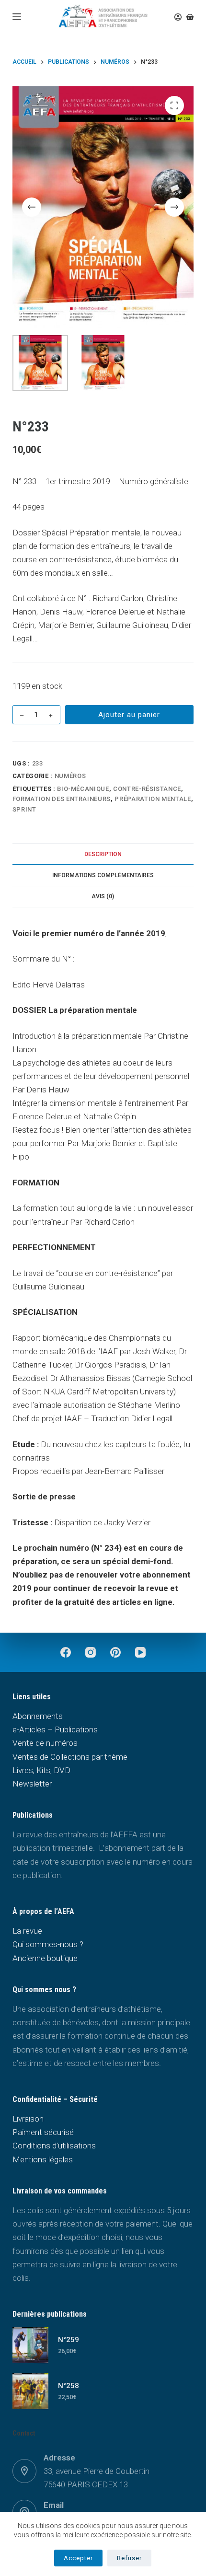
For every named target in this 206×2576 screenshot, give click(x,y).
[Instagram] (91, 1652)
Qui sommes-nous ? (48, 1944)
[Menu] (17, 17)
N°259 (69, 2340)
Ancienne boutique (45, 1958)
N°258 (69, 2386)
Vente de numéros (45, 1743)
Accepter (78, 2558)
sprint (24, 809)
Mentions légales (43, 2159)
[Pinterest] (115, 1652)
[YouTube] (140, 1652)
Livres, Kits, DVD (41, 1770)
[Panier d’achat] (190, 17)
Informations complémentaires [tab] (103, 875)
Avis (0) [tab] (103, 896)
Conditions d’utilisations (54, 2146)
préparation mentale (153, 799)
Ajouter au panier (129, 715)
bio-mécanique (83, 789)
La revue (27, 1931)
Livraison (28, 2119)
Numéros (70, 776)
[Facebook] (66, 1652)
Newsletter (32, 1784)
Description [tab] (103, 854)
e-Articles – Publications (55, 1729)
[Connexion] (178, 17)
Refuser (129, 2558)
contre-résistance (147, 789)
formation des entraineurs (62, 799)
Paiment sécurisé (43, 2132)
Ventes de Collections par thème (70, 1757)
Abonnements (38, 1716)
